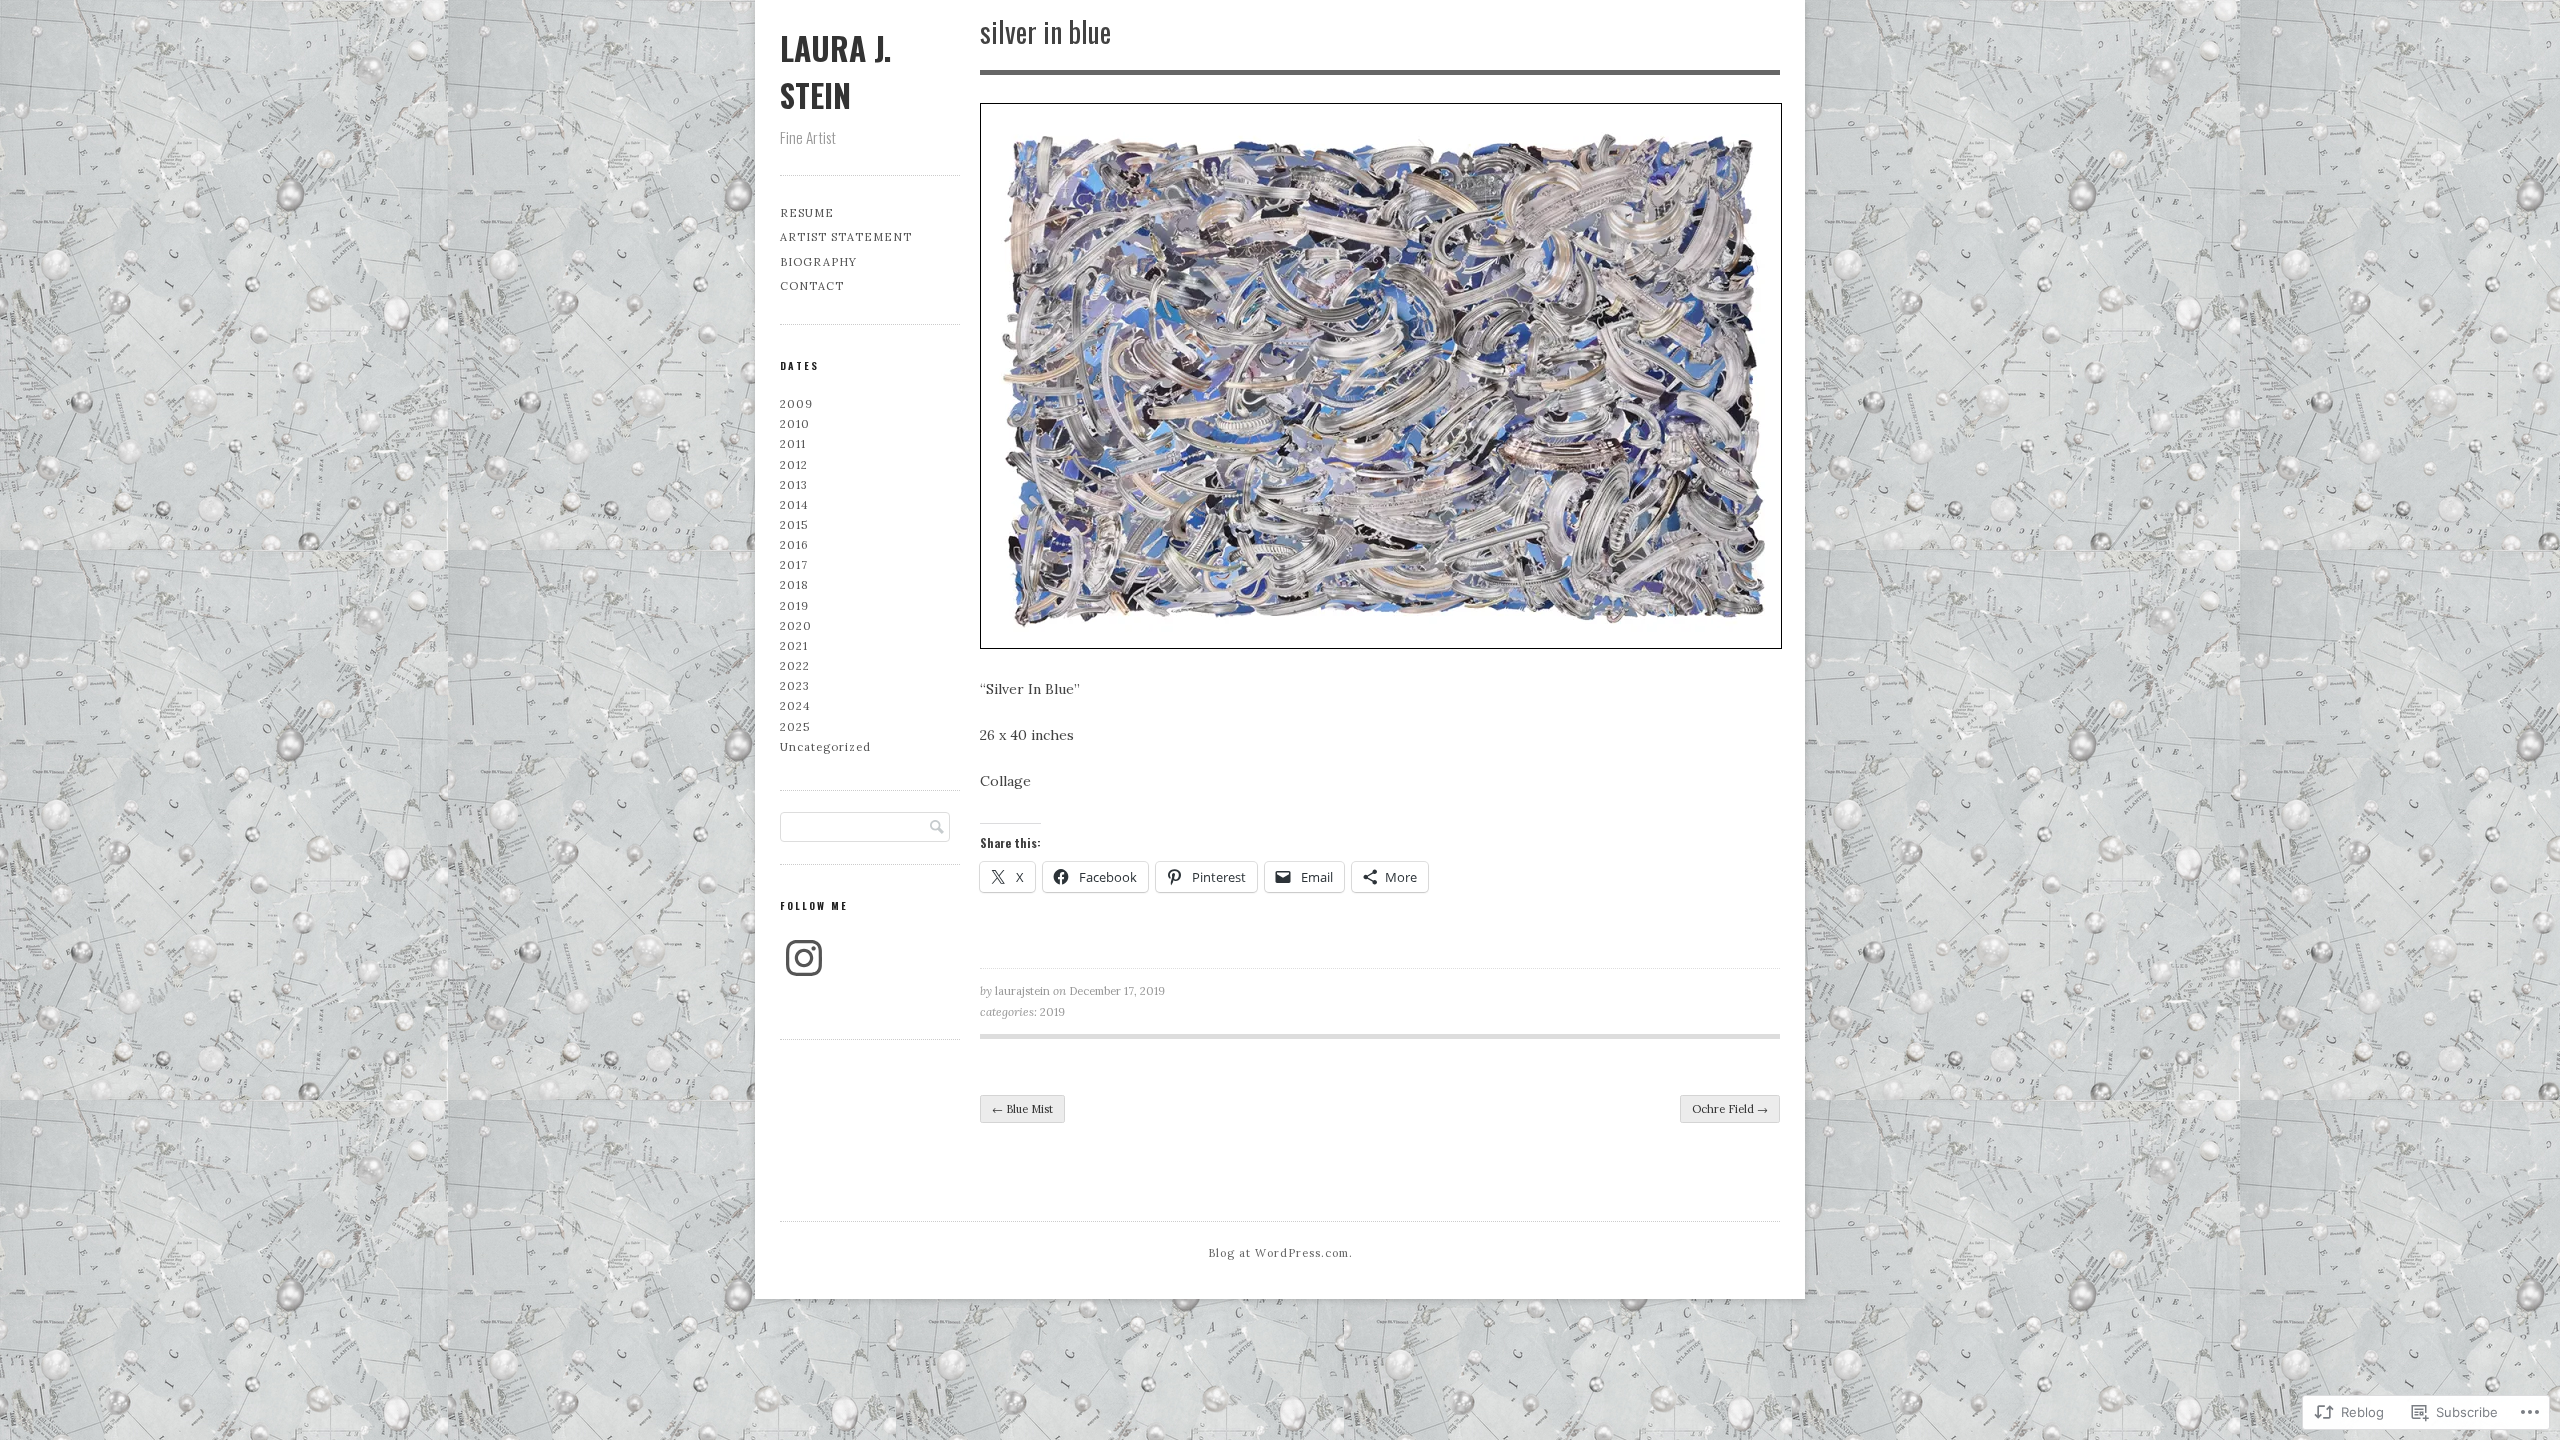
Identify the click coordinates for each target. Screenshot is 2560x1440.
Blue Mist (1022, 1109)
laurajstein (1022, 991)
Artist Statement (846, 237)
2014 (794, 505)
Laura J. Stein (835, 71)
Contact (812, 286)
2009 (796, 404)
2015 (794, 525)
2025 (795, 727)
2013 (794, 485)
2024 (795, 706)
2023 (795, 686)
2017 (794, 565)
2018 (794, 585)
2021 (794, 646)
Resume (807, 213)
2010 (795, 424)
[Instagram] (804, 958)
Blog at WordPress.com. (1280, 1253)
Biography (818, 262)
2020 (796, 626)
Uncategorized (825, 747)
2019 (1052, 1012)
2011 (793, 444)
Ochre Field (1730, 1109)
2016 (794, 545)
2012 (794, 465)
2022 (795, 666)
